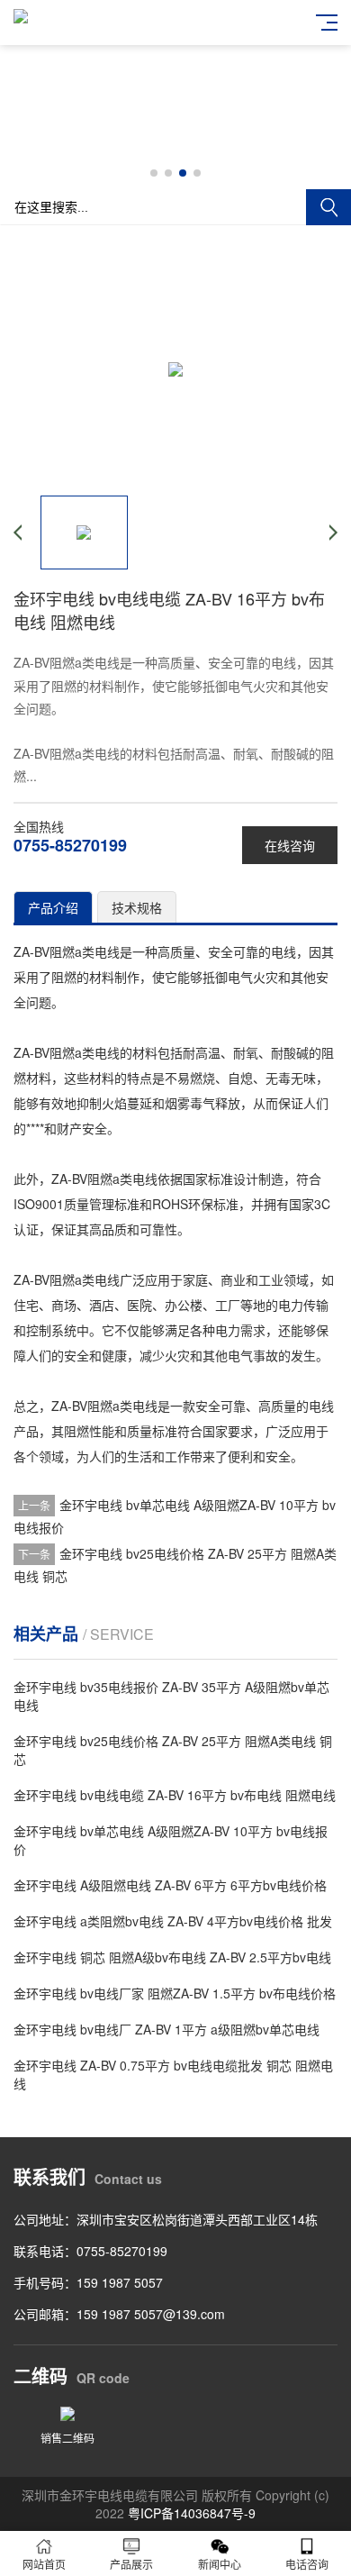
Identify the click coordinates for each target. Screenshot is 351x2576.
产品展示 (131, 2564)
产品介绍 (53, 907)
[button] (154, 173)
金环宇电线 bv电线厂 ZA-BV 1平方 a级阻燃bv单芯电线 (166, 2029)
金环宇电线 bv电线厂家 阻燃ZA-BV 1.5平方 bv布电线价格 (175, 1993)
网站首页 (44, 2564)
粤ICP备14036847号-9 (192, 2513)
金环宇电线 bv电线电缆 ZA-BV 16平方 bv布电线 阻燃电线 (175, 1795)
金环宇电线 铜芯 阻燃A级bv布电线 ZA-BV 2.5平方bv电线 (172, 1957)
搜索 (328, 207)
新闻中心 (220, 2564)
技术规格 (137, 907)
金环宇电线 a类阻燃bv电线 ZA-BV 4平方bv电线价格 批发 (173, 1921)
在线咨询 (290, 845)
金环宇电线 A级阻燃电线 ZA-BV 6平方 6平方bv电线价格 (170, 1885)
